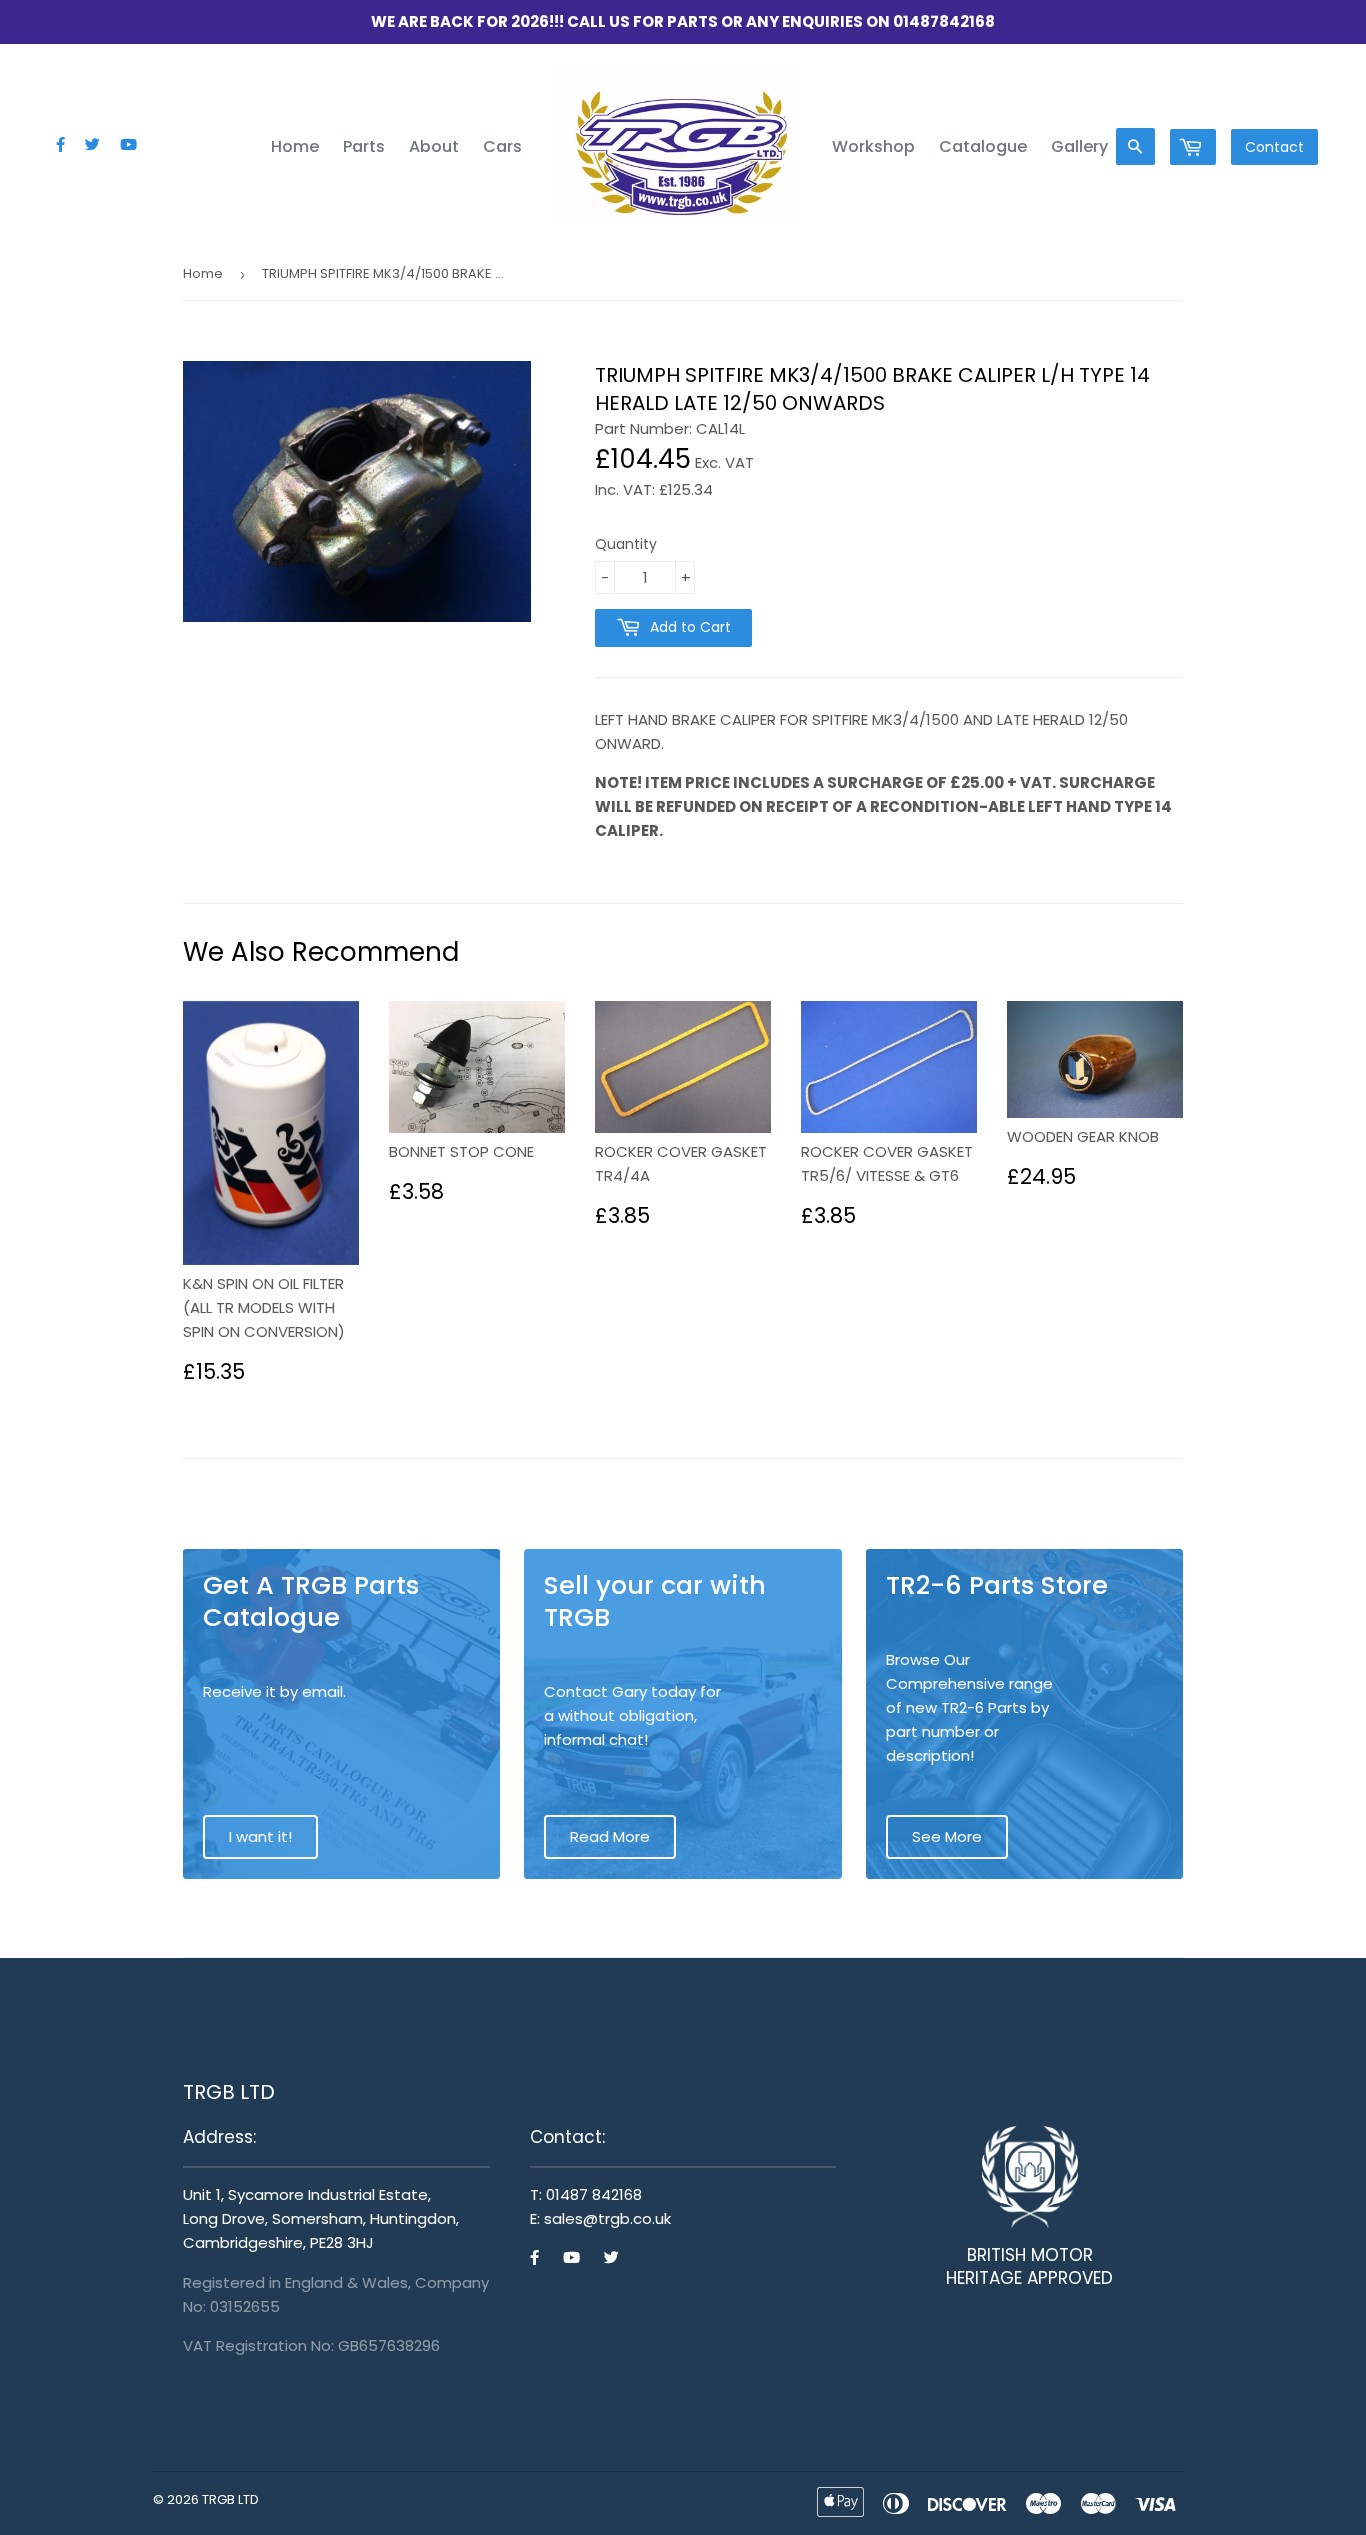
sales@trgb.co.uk (607, 2218)
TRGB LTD (230, 2499)
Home (295, 146)
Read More (610, 1836)
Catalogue (983, 146)
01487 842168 (594, 2194)
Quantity (626, 544)
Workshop (873, 146)
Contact (1274, 147)
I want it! (260, 1836)
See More (947, 1836)
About (434, 146)
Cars (502, 146)
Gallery (1079, 146)
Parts (364, 146)
